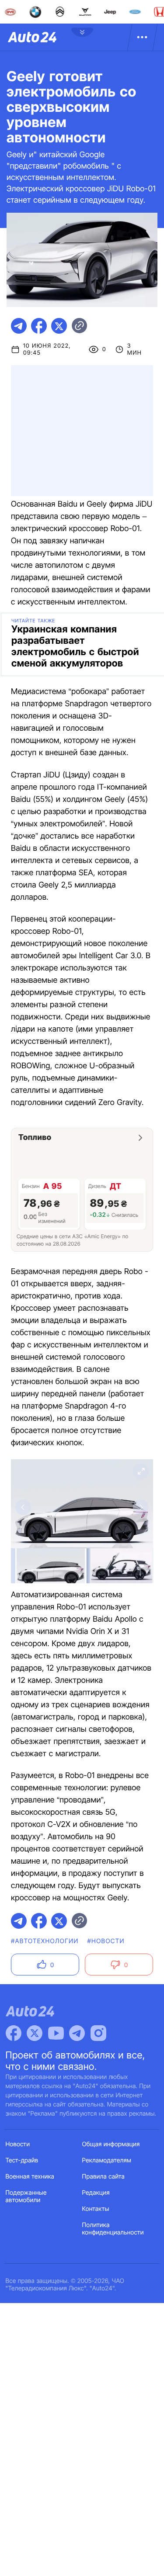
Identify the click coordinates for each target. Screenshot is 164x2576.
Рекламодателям (107, 2160)
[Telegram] (77, 2033)
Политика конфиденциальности (113, 2229)
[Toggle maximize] (141, 1471)
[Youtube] (56, 2033)
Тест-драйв (22, 2160)
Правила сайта (104, 2177)
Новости (18, 2144)
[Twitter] (35, 2033)
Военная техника (30, 2177)
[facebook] (39, 326)
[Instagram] (98, 2033)
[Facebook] (14, 2033)
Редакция (96, 2193)
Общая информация (111, 2144)
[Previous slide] (23, 1507)
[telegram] (19, 326)
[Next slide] (141, 1507)
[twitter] (59, 326)
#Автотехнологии (45, 1941)
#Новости (106, 1941)
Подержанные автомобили (26, 2196)
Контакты (96, 2209)
